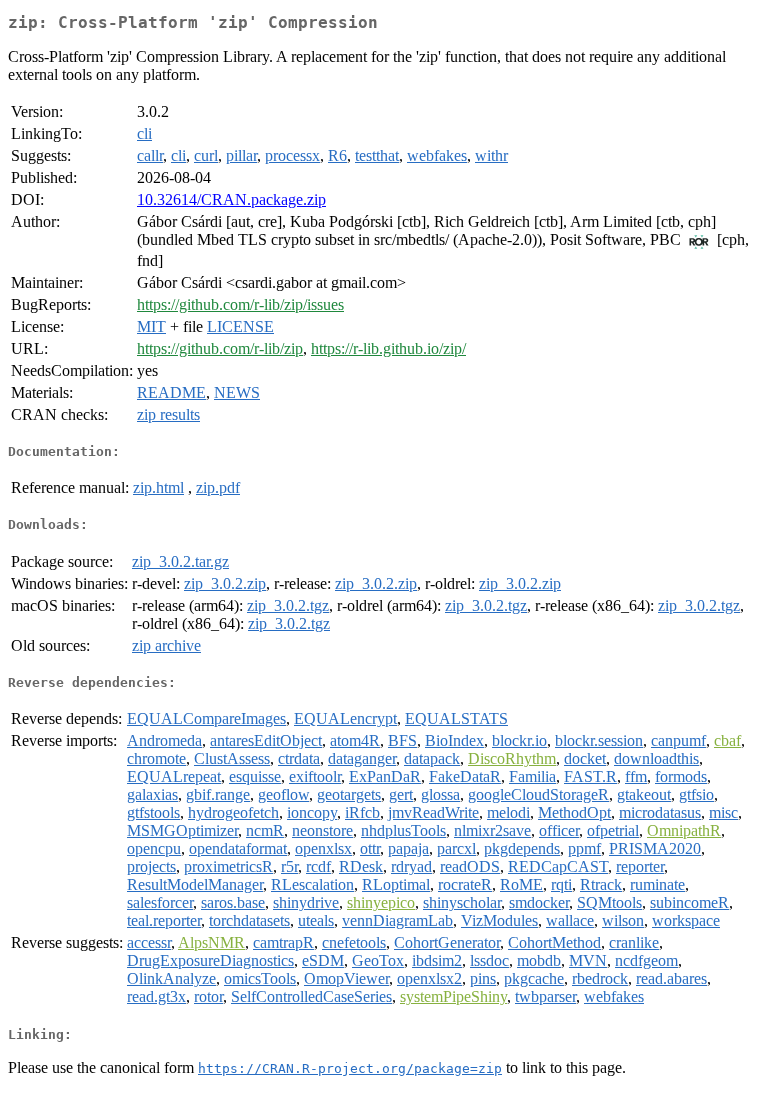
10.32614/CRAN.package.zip (231, 199)
